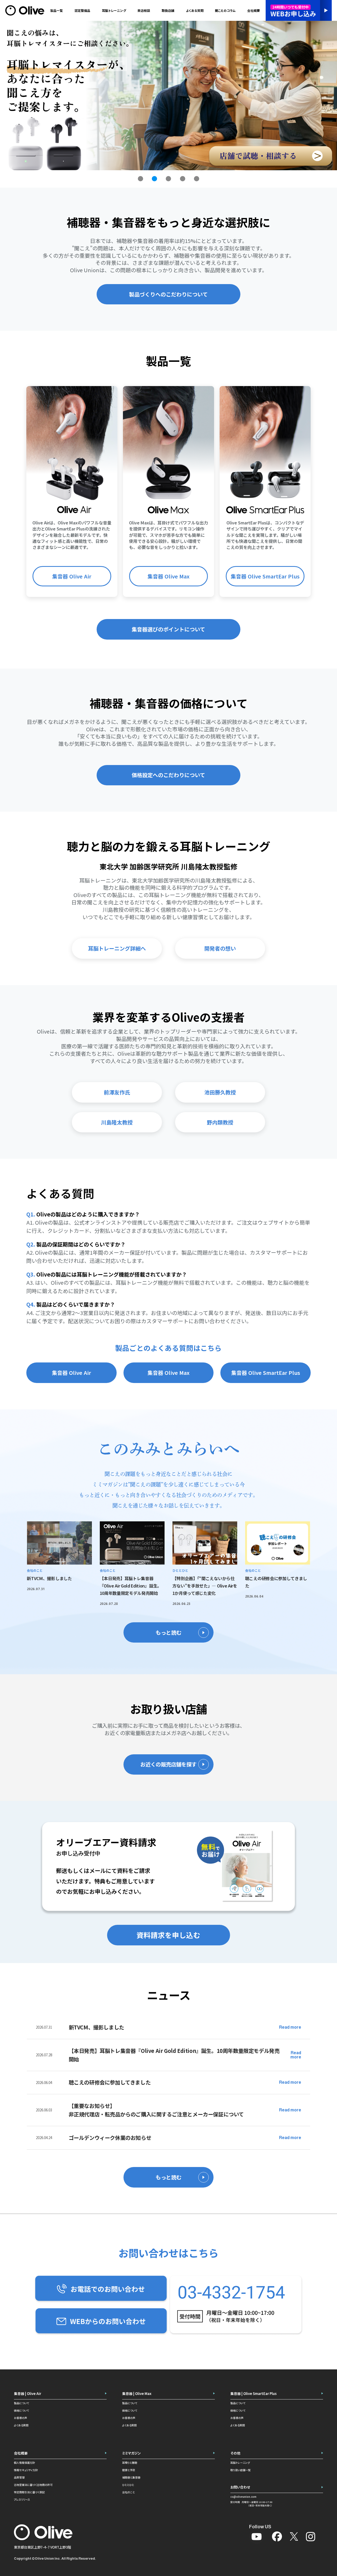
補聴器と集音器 (131, 2477)
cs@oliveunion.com (243, 2497)
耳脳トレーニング (114, 10)
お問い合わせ (240, 2487)
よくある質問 (21, 2425)
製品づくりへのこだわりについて (168, 294)
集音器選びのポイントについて (168, 629)
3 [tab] (168, 179)
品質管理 (19, 2477)
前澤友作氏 (117, 1092)
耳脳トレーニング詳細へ (117, 948)
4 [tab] (182, 179)
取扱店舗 (168, 10)
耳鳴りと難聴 (130, 2463)
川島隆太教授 (117, 1122)
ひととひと (128, 2485)
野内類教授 (220, 1122)
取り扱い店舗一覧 (241, 2470)
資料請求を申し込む (168, 1935)
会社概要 (21, 2453)
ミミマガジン (132, 2453)
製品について (21, 2403)
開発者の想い (220, 948)
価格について (21, 2410)
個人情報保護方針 (24, 2463)
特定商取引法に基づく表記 (29, 2492)
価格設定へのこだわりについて (168, 775)
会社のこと (128, 2492)
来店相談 (144, 10)
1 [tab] (141, 179)
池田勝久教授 (220, 1092)
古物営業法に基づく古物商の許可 (33, 2485)
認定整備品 (83, 10)
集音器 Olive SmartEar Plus (265, 576)
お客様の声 (21, 2418)
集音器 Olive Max (168, 576)
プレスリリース (22, 2499)
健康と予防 (129, 2470)
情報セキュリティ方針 (26, 2470)
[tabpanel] (168, 96)
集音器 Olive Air (72, 576)
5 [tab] (196, 179)
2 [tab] (155, 179)
